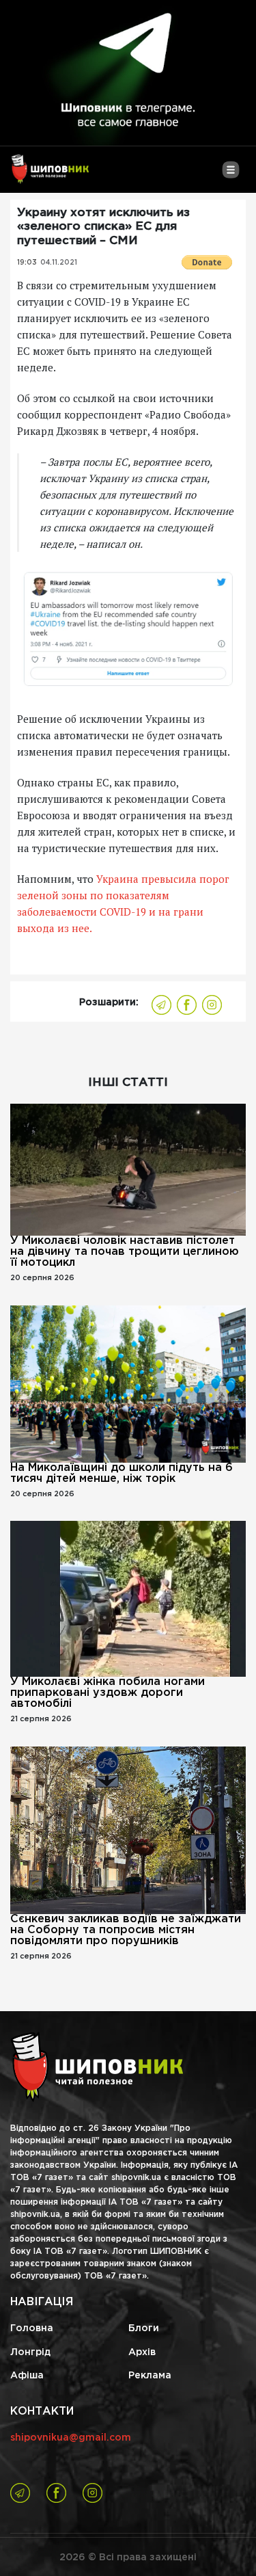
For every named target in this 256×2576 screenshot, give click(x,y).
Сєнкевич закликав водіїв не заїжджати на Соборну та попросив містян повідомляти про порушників (126, 1930)
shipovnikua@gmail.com (71, 2438)
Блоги (144, 2328)
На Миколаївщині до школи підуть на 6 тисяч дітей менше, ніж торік (122, 1473)
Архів (142, 2352)
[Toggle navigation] (230, 175)
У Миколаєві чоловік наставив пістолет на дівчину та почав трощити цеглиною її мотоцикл (125, 1252)
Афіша (27, 2376)
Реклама (150, 2376)
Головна (32, 2328)
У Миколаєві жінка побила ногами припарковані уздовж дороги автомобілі (108, 1693)
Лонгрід (30, 2352)
